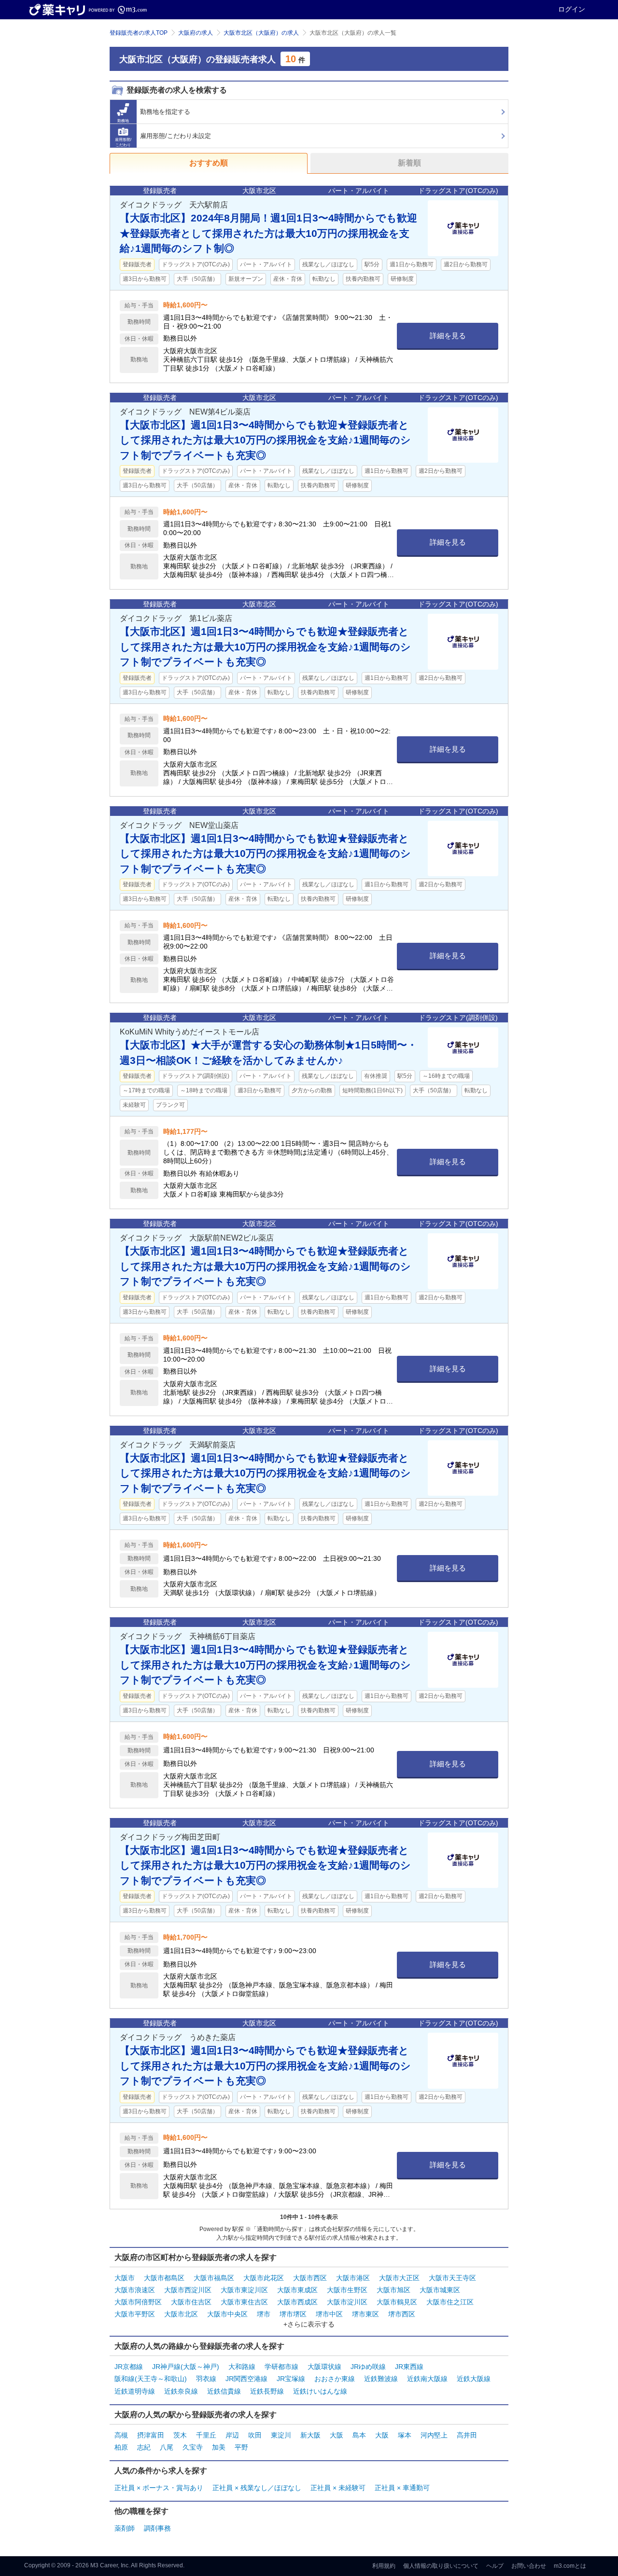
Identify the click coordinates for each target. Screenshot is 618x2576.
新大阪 (310, 2435)
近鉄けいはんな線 (320, 2391)
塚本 (405, 2435)
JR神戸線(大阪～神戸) (186, 2367)
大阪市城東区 (440, 2290)
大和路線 (242, 2367)
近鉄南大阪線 (427, 2379)
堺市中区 (329, 2314)
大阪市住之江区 (450, 2302)
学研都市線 (281, 2367)
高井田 (467, 2435)
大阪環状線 (324, 2367)
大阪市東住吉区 (244, 2302)
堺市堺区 (293, 2314)
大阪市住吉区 (191, 2302)
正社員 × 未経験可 (338, 2488)
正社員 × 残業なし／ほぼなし (257, 2488)
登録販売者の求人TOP (139, 33)
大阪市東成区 (297, 2290)
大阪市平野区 (135, 2314)
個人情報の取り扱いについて (441, 2566)
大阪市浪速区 (135, 2290)
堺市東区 (365, 2314)
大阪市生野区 (347, 2290)
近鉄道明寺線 (135, 2391)
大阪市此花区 (264, 2278)
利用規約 (384, 2566)
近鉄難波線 (381, 2379)
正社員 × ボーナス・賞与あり (159, 2488)
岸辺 (232, 2435)
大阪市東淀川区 (244, 2290)
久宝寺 (193, 2447)
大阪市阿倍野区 (138, 2302)
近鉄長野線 (267, 2391)
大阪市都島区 (164, 2278)
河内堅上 (434, 2435)
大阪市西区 (310, 2278)
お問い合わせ (529, 2566)
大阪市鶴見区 (397, 2302)
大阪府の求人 (196, 33)
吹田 (255, 2435)
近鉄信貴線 (224, 2391)
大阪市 (125, 2278)
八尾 (167, 2447)
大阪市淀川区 (347, 2302)
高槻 (121, 2435)
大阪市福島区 (214, 2278)
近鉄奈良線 (181, 2391)
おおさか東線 (335, 2379)
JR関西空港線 (246, 2379)
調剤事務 (157, 2528)
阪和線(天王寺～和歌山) (151, 2379)
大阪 (337, 2435)
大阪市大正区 (399, 2278)
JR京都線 (129, 2367)
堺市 (264, 2314)
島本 (359, 2435)
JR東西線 (409, 2367)
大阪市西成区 (297, 2302)
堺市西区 (402, 2314)
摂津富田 (151, 2435)
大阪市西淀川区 (188, 2290)
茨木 (180, 2435)
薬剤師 (125, 2528)
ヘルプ (495, 2566)
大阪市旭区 (393, 2290)
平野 (241, 2447)
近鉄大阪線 (474, 2379)
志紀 (144, 2447)
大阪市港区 (353, 2278)
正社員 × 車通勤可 (402, 2488)
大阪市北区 (181, 2314)
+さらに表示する (309, 2324)
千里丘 (206, 2435)
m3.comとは (570, 2566)
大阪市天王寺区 (452, 2278)
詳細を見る (448, 336)
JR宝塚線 (291, 2379)
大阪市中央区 (227, 2314)
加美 (219, 2447)
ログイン (572, 9)
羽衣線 (206, 2379)
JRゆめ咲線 (368, 2367)
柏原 (121, 2447)
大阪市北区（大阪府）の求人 (261, 33)
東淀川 (281, 2435)
